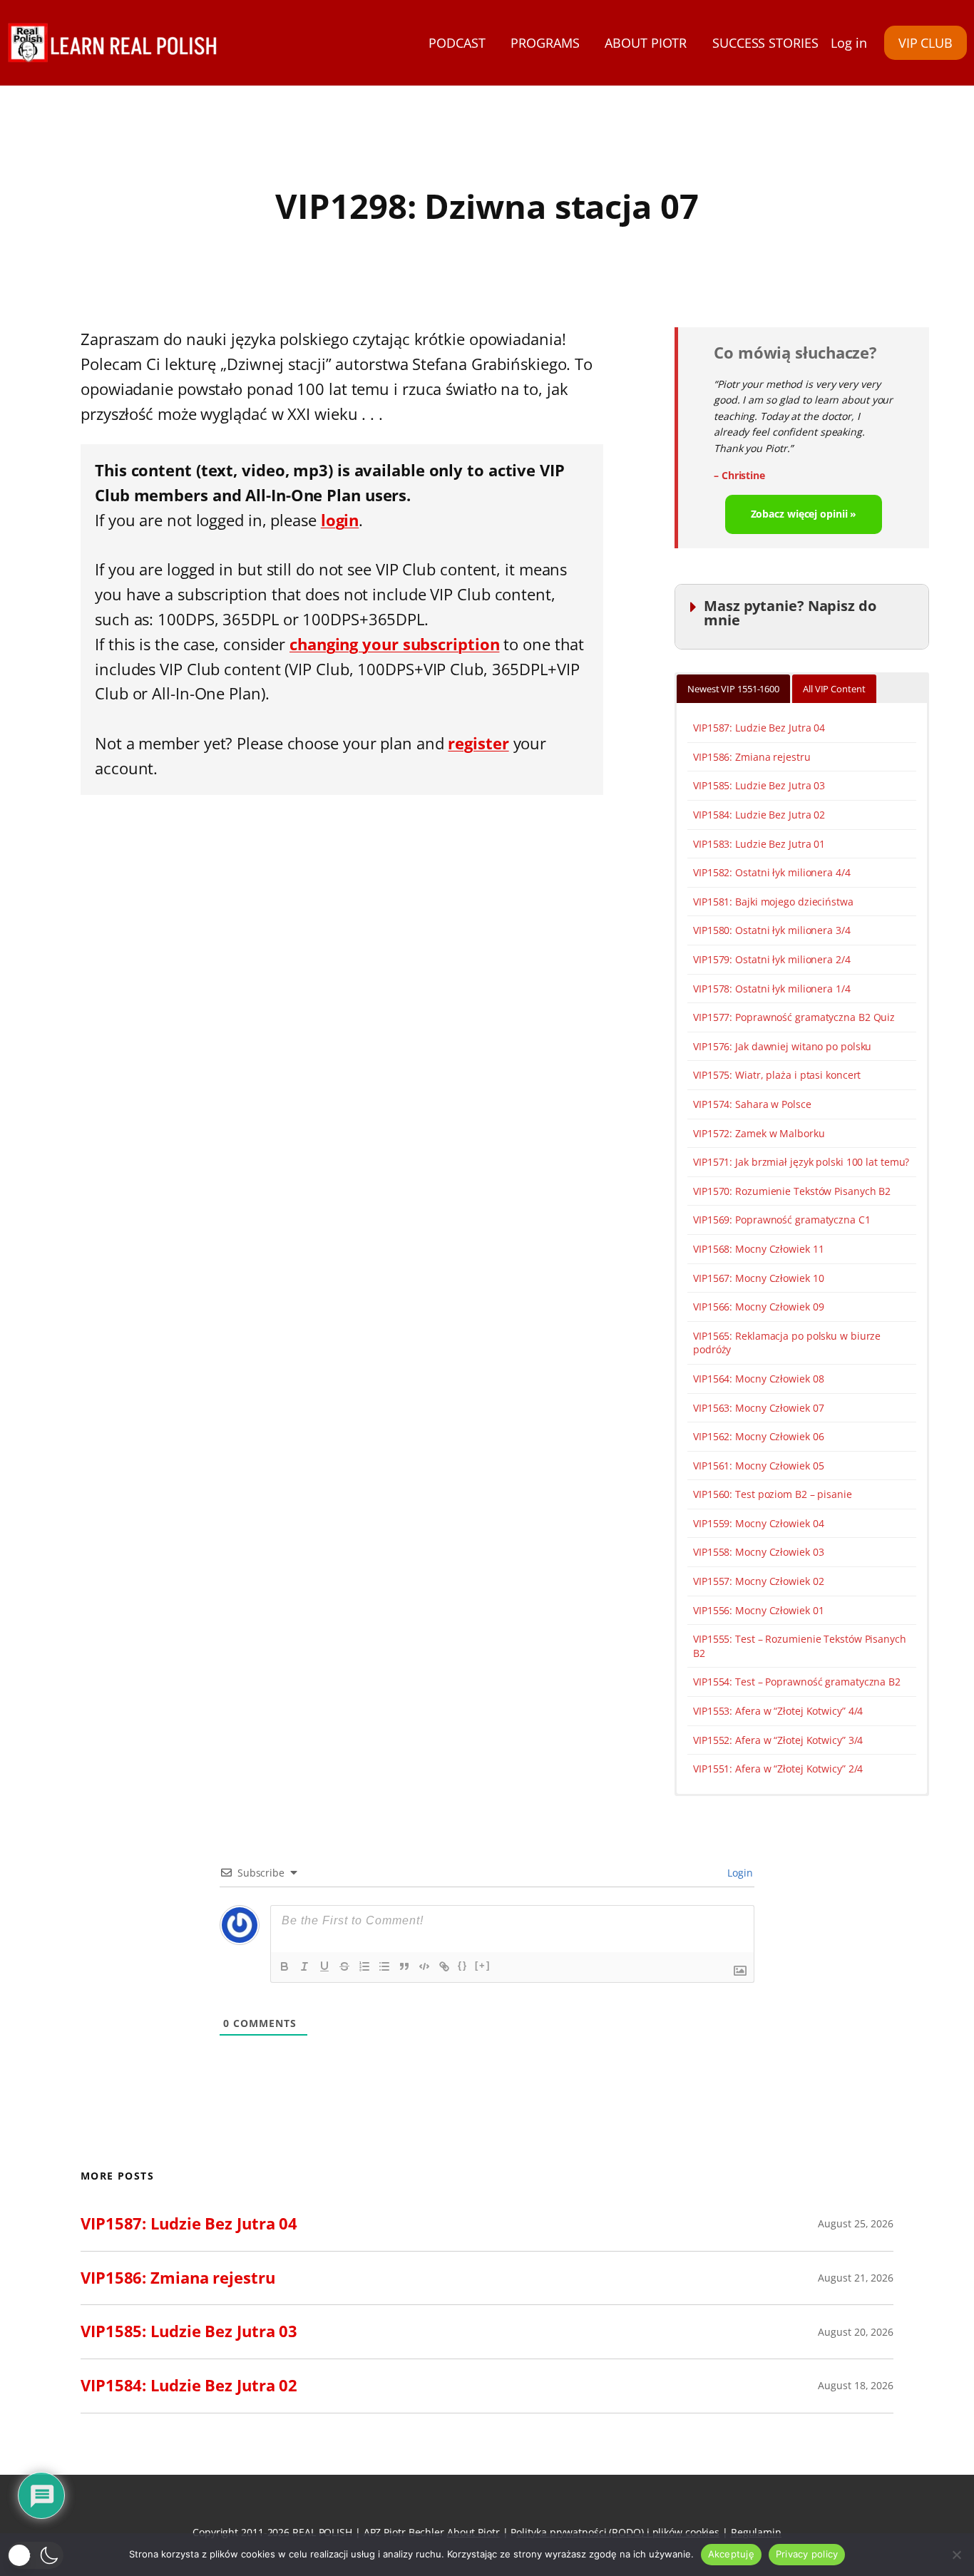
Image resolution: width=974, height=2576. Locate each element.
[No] (956, 2555)
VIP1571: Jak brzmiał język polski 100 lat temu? (801, 1162)
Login (739, 1873)
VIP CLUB (926, 43)
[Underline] (324, 1966)
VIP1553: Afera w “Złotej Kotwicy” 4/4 (778, 1711)
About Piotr (473, 2532)
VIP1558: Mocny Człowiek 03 (758, 1552)
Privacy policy (807, 2554)
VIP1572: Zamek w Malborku (759, 1133)
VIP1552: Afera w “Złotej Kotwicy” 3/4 (778, 1740)
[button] (35, 2555)
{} (463, 1965)
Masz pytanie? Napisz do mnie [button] (790, 613)
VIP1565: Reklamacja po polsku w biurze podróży (787, 1343)
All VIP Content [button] (834, 689)
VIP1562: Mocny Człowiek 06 (758, 1436)
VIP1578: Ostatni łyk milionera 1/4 (772, 989)
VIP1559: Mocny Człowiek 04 (758, 1523)
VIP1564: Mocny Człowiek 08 (758, 1379)
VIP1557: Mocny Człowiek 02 (758, 1581)
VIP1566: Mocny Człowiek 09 (758, 1307)
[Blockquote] (404, 1966)
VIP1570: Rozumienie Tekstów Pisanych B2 (792, 1191)
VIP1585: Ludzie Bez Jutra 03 (759, 785)
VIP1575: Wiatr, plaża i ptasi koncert (777, 1075)
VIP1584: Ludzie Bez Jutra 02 (759, 815)
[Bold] (284, 1966)
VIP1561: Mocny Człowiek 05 (758, 1466)
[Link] (444, 1966)
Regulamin (756, 2532)
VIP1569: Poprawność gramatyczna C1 (782, 1220)
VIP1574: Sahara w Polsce (752, 1104)
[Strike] (344, 1966)
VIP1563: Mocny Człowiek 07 (758, 1408)
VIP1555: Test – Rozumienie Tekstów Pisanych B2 (800, 1646)
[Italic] (304, 1966)
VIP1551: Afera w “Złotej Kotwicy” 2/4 (778, 1769)
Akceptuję (731, 2554)
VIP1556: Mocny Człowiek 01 (758, 1610)
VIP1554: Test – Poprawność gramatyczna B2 (797, 1682)
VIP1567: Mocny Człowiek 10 (758, 1278)
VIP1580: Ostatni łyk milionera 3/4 (772, 930)
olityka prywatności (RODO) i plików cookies (618, 2532)
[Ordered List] (364, 1966)
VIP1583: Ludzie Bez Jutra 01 (759, 844)
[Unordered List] (384, 1966)
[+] (483, 1965)
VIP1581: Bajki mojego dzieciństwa (773, 902)
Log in (849, 43)
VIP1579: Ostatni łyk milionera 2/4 (772, 959)
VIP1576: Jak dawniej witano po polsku (782, 1046)
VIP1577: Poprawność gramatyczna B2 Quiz (794, 1017)
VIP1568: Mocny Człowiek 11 (758, 1249)
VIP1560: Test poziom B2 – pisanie (773, 1494)
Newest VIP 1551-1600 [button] (733, 689)
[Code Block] (424, 1966)
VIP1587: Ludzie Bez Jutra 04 (759, 728)
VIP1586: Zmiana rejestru (752, 757)
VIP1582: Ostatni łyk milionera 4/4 (772, 872)
